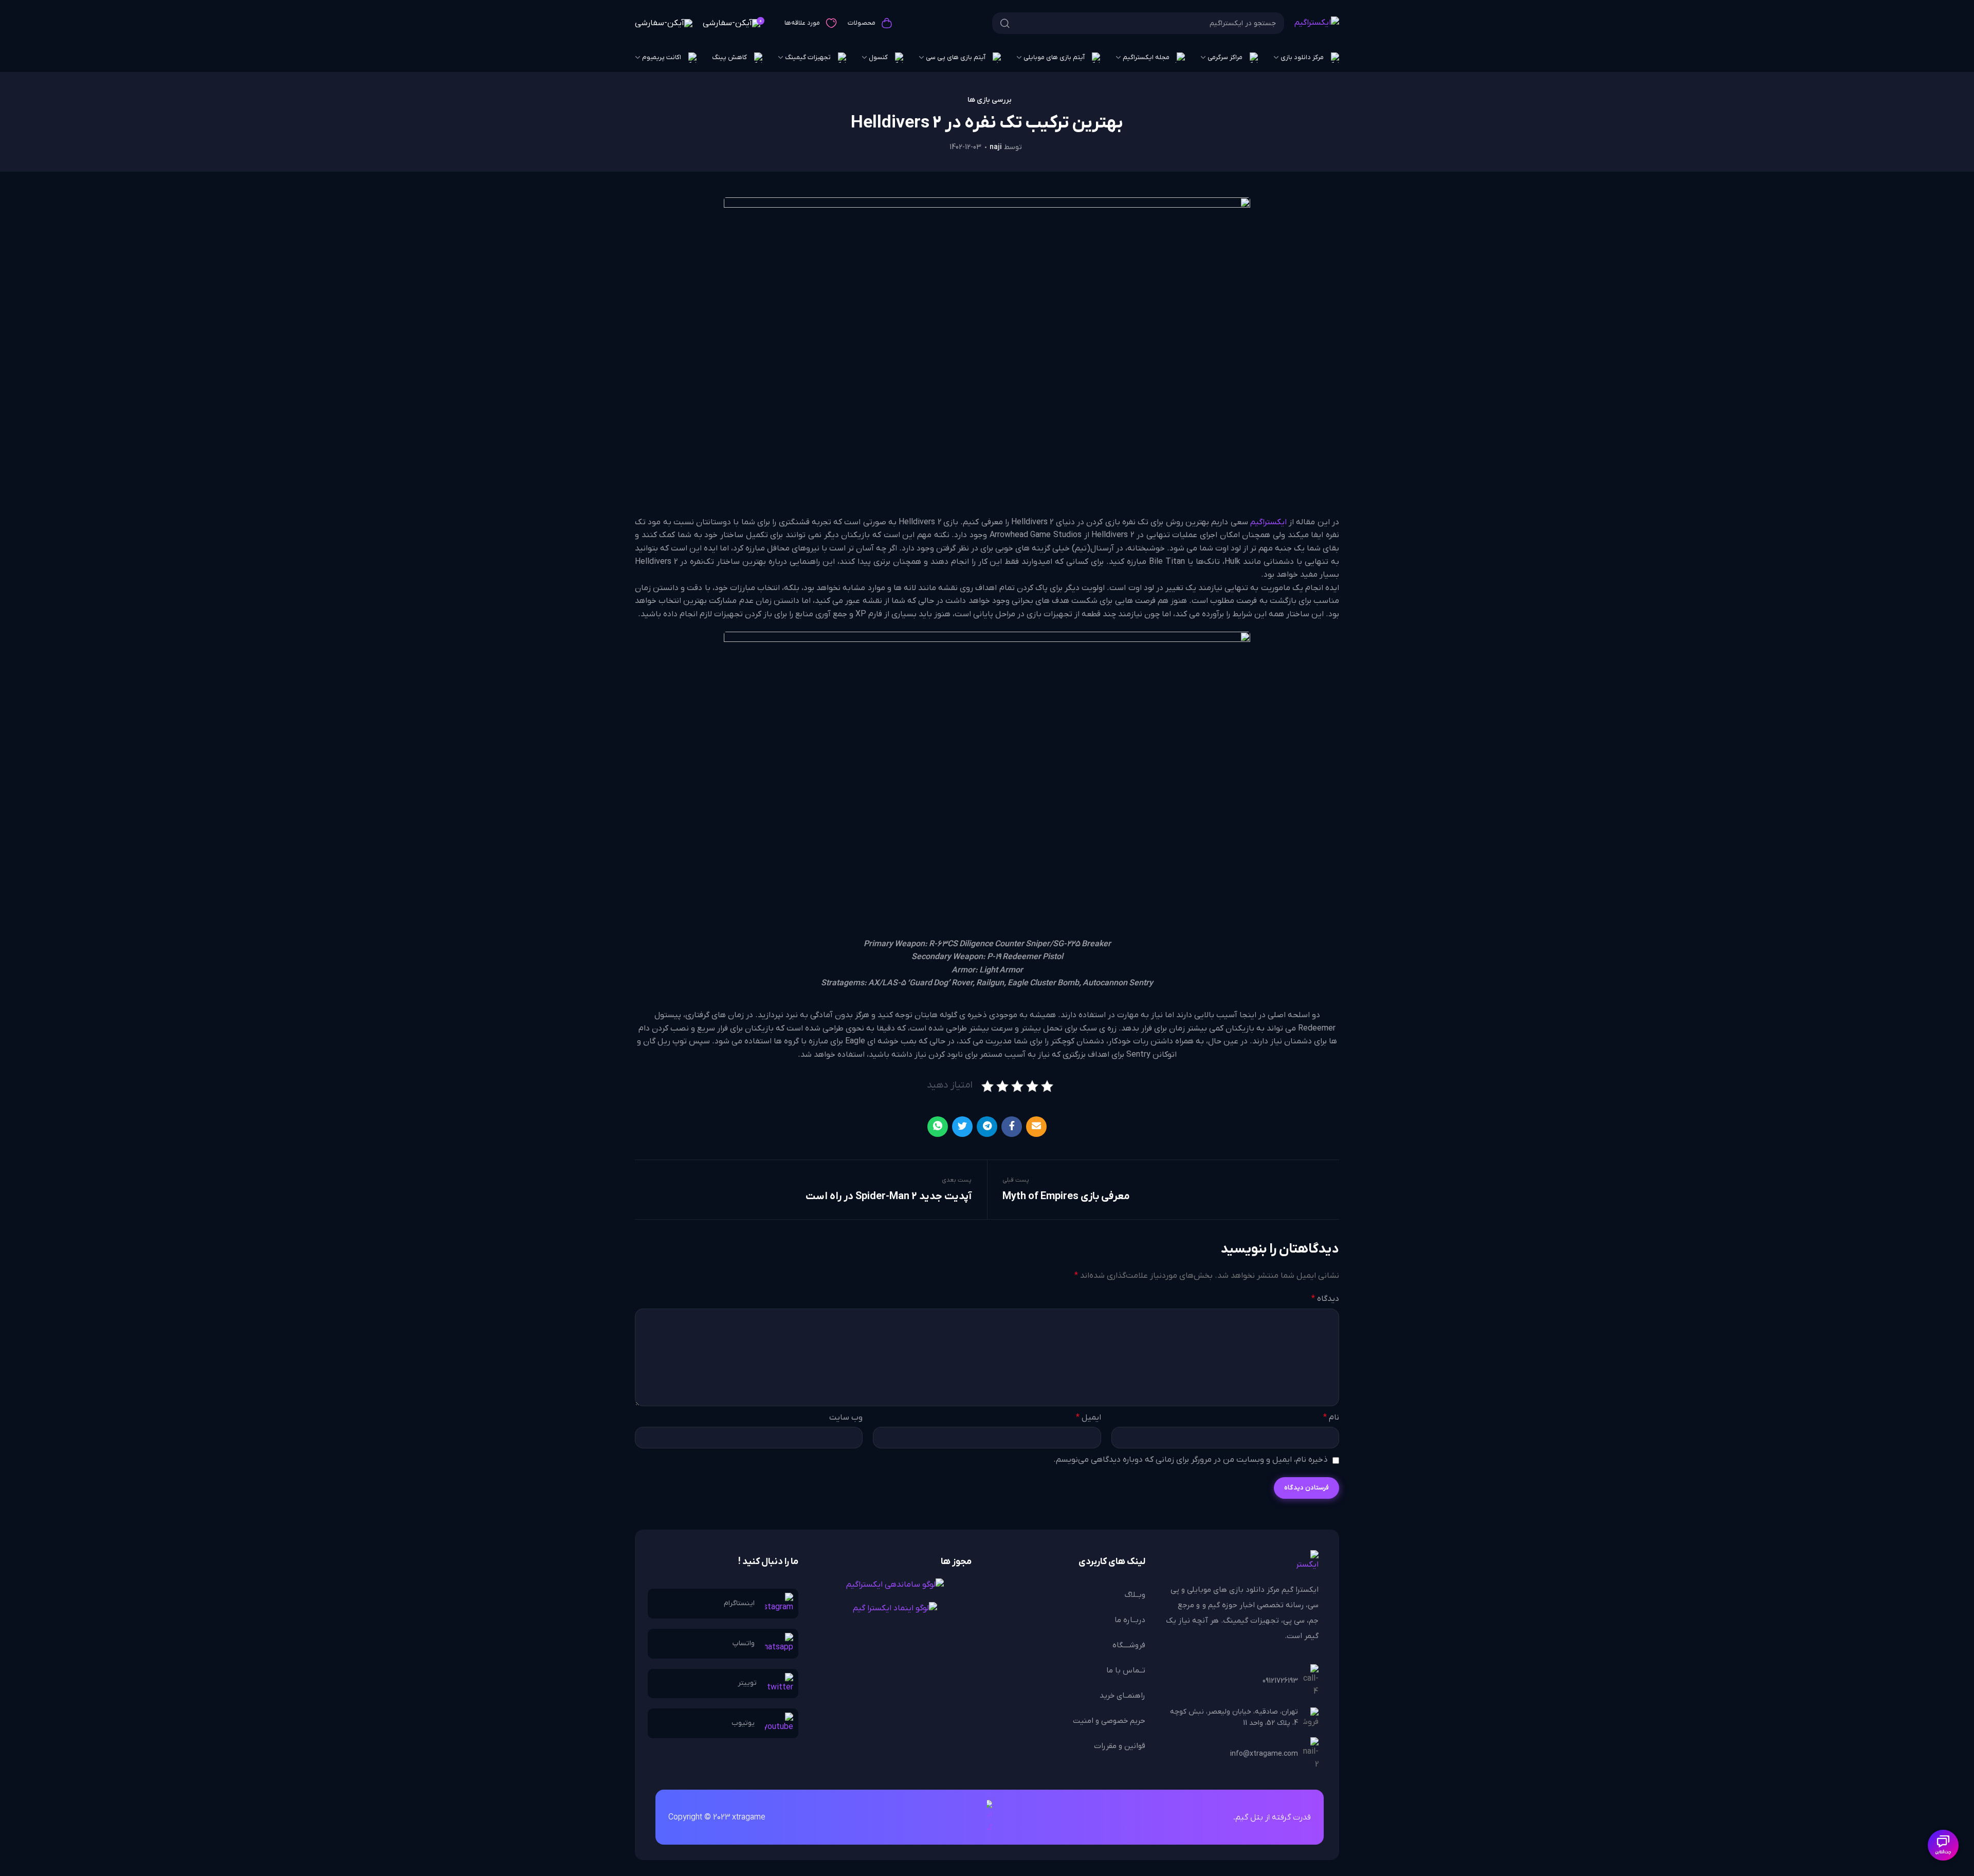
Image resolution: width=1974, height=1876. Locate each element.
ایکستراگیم (1268, 522)
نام (1331, 1418)
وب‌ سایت (846, 1418)
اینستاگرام (739, 1603)
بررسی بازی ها (990, 100)
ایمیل (1088, 1418)
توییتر (747, 1683)
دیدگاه (1325, 1299)
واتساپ (744, 1643)
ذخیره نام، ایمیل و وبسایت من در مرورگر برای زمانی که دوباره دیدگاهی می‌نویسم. (1191, 1460)
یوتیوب (743, 1723)
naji (996, 147)
